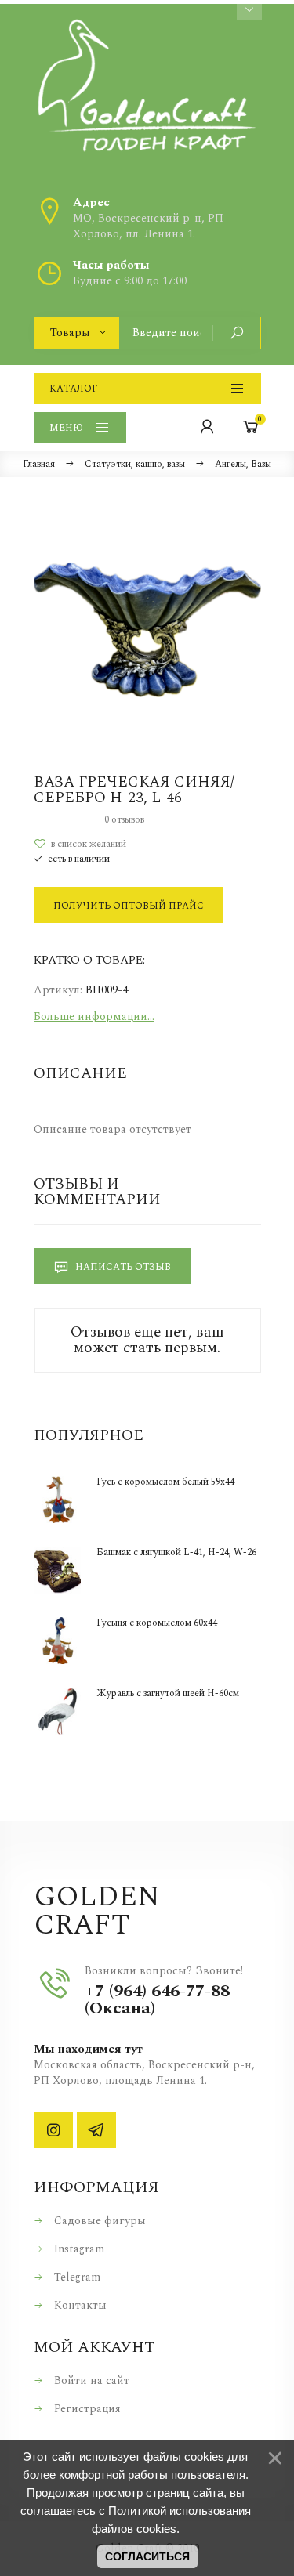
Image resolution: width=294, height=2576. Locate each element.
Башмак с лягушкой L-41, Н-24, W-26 (176, 1553)
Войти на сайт (90, 2381)
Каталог (73, 389)
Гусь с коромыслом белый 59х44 (165, 1482)
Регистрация (86, 2409)
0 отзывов (124, 820)
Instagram (78, 2249)
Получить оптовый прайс (129, 906)
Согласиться (147, 2556)
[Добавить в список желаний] (147, 844)
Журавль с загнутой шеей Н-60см (168, 1694)
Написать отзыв (122, 1267)
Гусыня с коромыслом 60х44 (157, 1623)
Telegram (76, 2277)
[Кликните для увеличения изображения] (147, 630)
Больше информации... (94, 1017)
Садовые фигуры (98, 2221)
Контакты (79, 2305)
